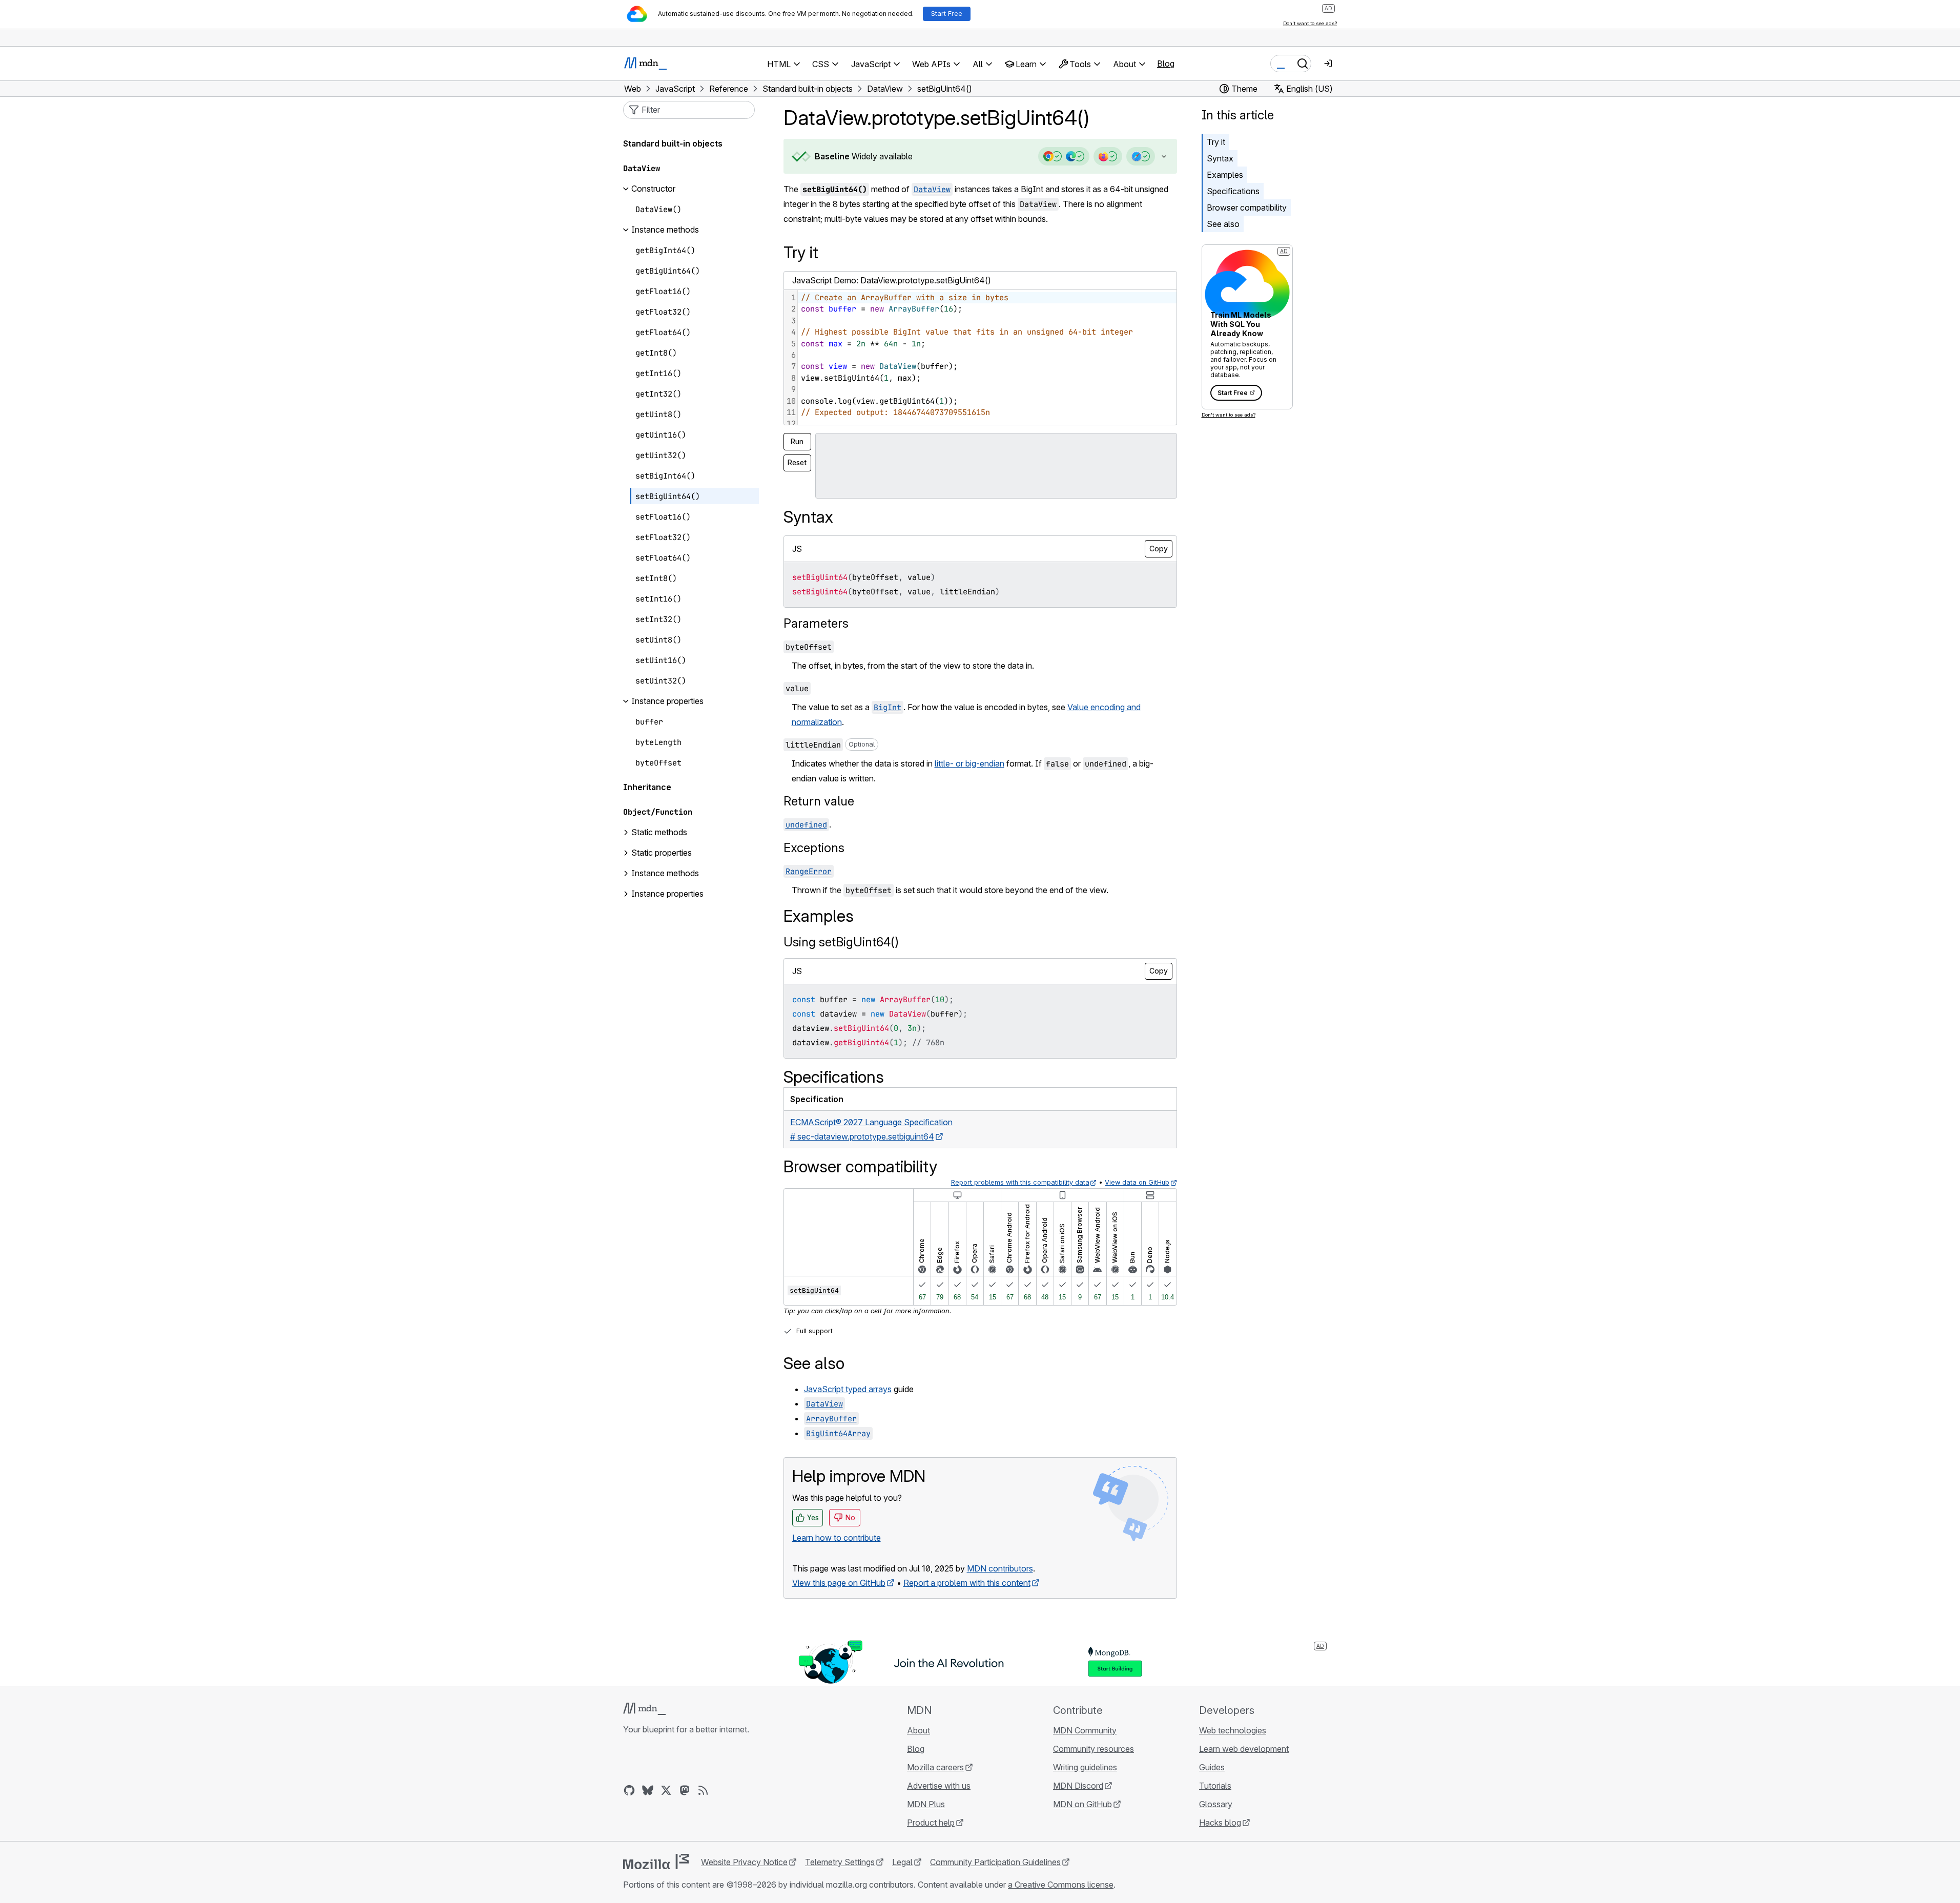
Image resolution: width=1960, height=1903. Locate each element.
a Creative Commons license (1061, 1885)
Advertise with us (939, 1786)
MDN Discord (1078, 1786)
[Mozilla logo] (656, 1861)
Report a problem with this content (967, 1583)
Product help (931, 1823)
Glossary (1216, 1804)
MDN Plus (926, 1804)
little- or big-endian (969, 763)
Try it (1216, 142)
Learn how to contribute (837, 1538)
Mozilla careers (935, 1767)
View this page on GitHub (839, 1583)
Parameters (816, 623)
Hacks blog (1220, 1823)
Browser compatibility (1247, 208)
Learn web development (1244, 1749)
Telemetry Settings (840, 1862)
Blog (1166, 64)
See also (1223, 224)
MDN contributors (1000, 1568)
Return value (819, 801)
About (919, 1730)
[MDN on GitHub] (629, 1790)
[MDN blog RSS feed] (703, 1790)
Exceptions (814, 848)
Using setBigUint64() (841, 942)
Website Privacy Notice (744, 1862)
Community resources (1094, 1749)
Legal (902, 1862)
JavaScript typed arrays (848, 1389)
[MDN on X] (666, 1790)
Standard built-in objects (673, 144)
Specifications (1233, 191)
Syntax (1220, 158)
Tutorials (1215, 1786)
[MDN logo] (644, 1709)
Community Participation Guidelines (995, 1862)
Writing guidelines (1085, 1767)
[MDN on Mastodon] (685, 1790)
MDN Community (1085, 1730)
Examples (1225, 175)
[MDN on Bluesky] (648, 1790)
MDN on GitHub (1082, 1804)
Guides (1212, 1767)
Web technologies (1233, 1730)
